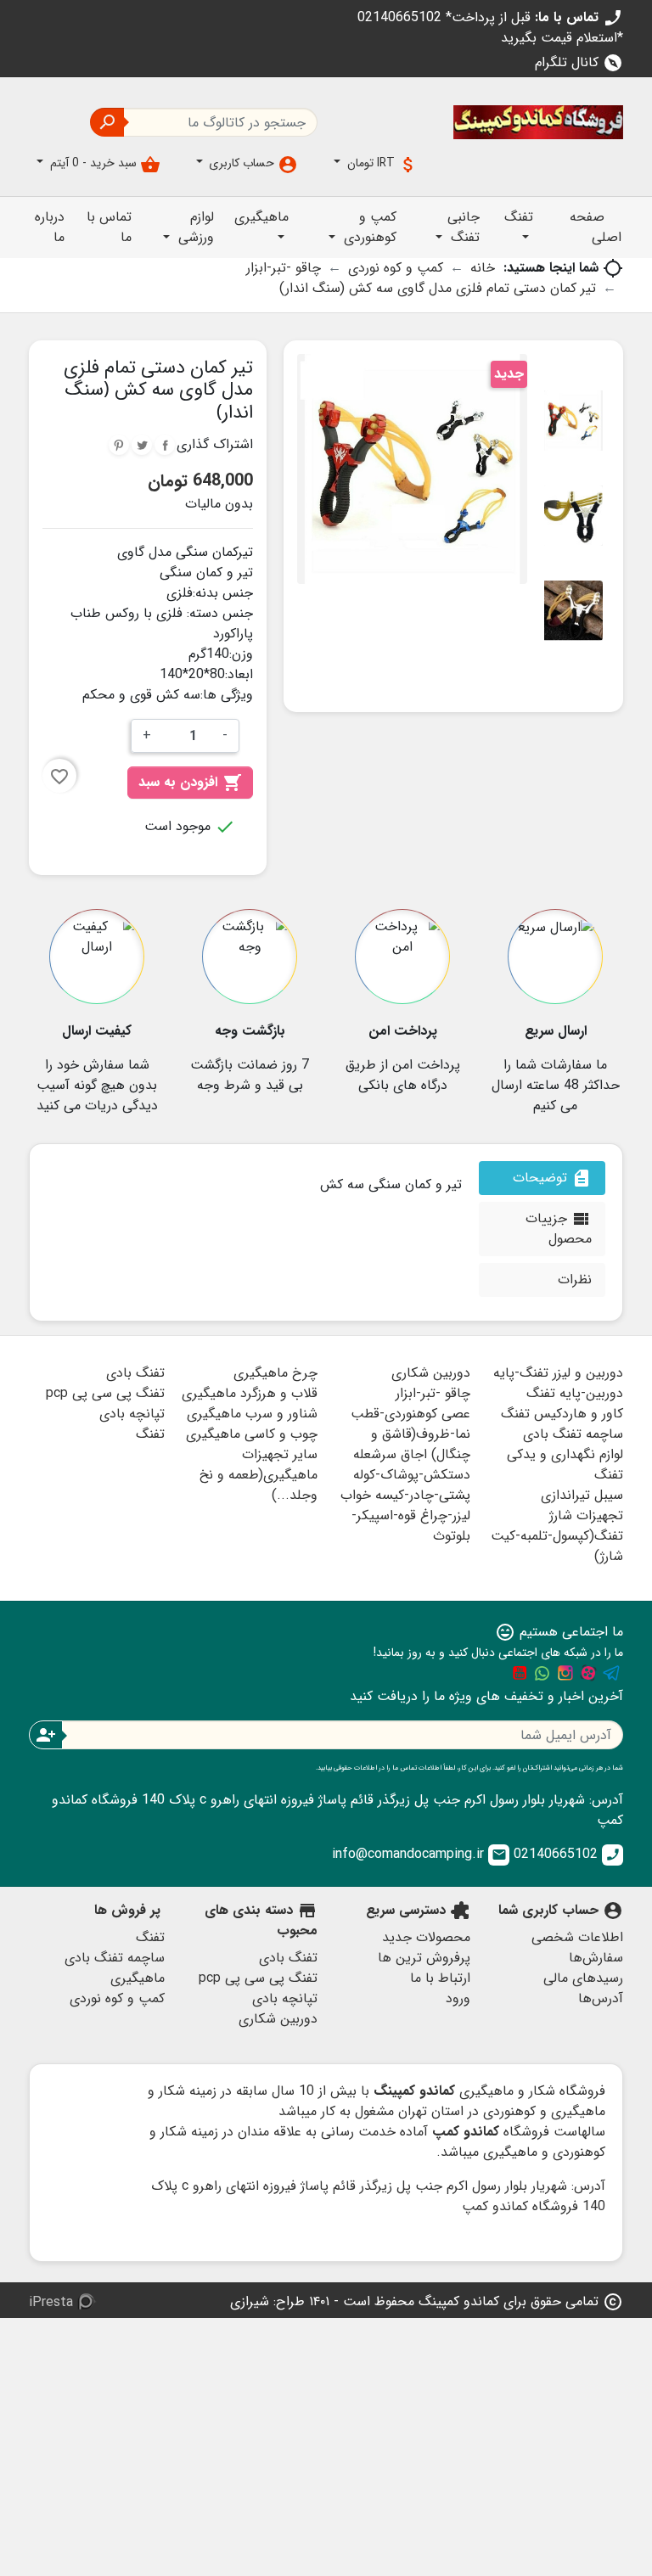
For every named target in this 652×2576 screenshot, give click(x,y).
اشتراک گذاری (165, 445)
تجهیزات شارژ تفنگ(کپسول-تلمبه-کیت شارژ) (557, 1536)
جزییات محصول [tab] (559, 1229)
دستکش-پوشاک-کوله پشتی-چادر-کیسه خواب (405, 1485)
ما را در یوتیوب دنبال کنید (520, 1673)
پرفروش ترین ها (424, 1958)
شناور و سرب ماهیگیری (252, 1414)
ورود (458, 1998)
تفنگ (150, 1434)
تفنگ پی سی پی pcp (105, 1393)
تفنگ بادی (135, 1373)
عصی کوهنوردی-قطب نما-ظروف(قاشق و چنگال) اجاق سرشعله (410, 1434)
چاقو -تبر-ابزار (433, 1393)
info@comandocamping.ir (419, 1854)
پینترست (119, 445)
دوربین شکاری (431, 1373)
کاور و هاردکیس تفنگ (562, 1414)
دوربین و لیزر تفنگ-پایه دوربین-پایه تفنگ (558, 1383)
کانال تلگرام (579, 62)
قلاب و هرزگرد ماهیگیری (250, 1393)
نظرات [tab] (575, 1280)
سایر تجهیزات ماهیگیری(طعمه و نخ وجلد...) (259, 1475)
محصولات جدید (426, 1937)
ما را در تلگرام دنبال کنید (611, 1673)
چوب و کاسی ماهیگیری (252, 1434)
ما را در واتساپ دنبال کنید (542, 1673)
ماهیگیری (138, 1978)
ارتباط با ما (440, 1978)
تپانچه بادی (132, 1414)
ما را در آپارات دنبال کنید (588, 1673)
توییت (142, 445)
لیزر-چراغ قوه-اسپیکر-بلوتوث (411, 1526)
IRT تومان (381, 164)
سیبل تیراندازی (582, 1495)
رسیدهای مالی (583, 1978)
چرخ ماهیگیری (275, 1373)
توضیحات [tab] (552, 1178)
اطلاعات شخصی (577, 1937)
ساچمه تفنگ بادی (573, 1434)
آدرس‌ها (601, 1998)
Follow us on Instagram (565, 1673)
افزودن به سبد (190, 782)
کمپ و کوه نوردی (117, 1998)
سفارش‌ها (596, 1958)
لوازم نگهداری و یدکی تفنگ (565, 1465)
